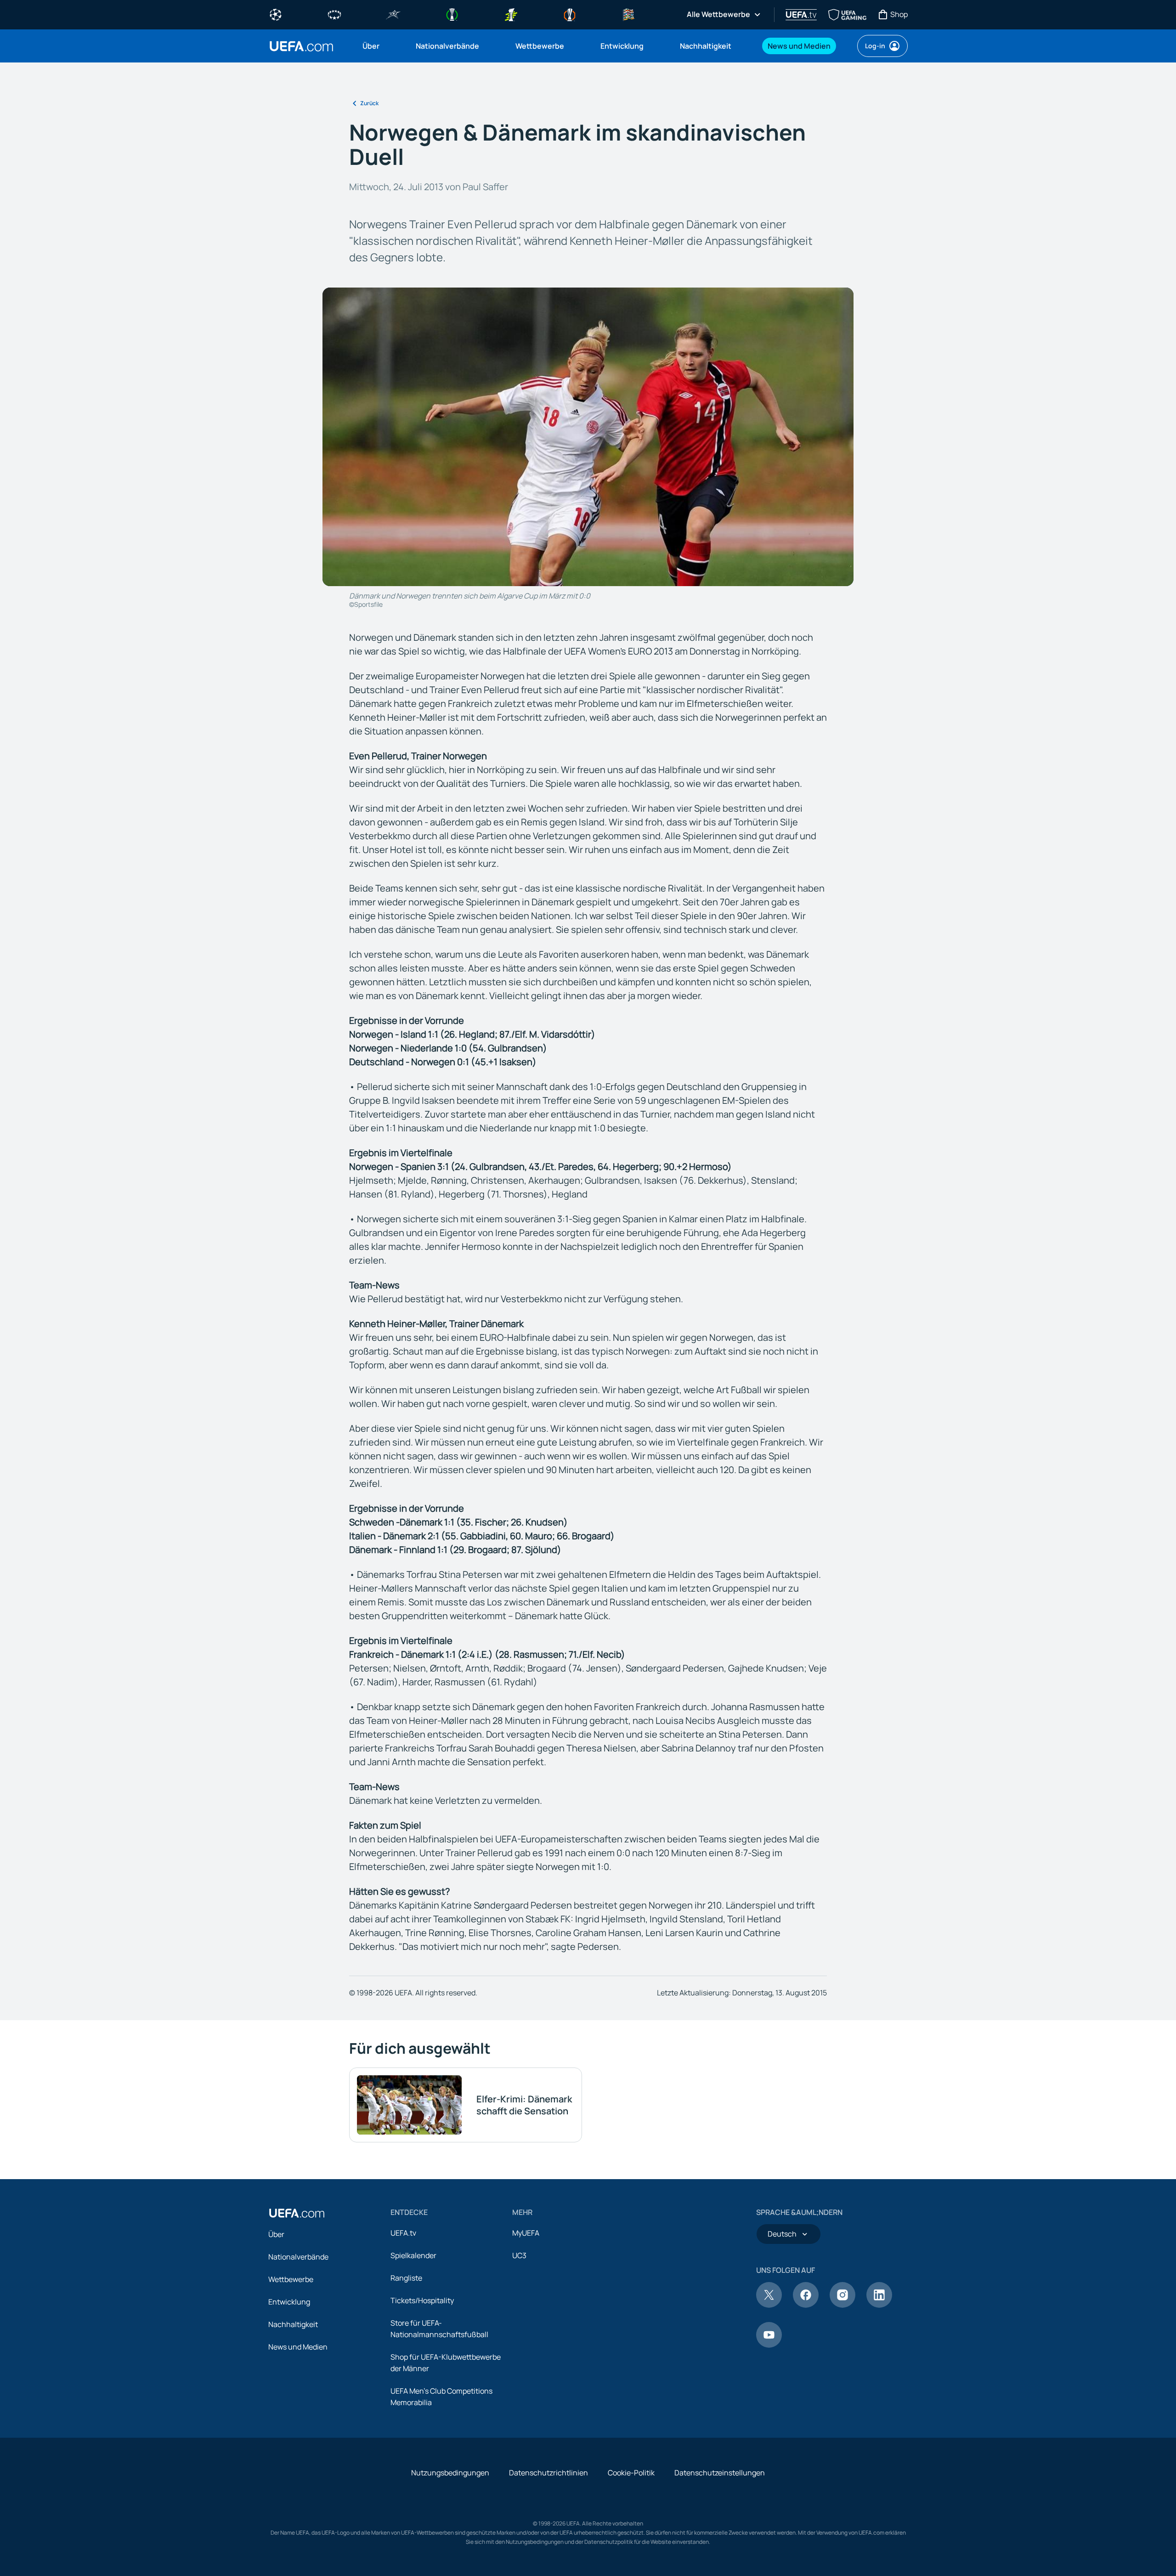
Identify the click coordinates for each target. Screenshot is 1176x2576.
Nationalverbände (298, 2257)
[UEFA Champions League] (276, 14)
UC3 (519, 2255)
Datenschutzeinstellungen (720, 2473)
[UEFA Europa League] (570, 14)
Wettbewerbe (291, 2279)
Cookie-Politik (631, 2473)
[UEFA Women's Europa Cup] (511, 14)
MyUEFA (526, 2233)
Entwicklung (289, 2302)
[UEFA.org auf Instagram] (842, 2305)
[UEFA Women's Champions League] (334, 14)
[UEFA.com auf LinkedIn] (879, 2305)
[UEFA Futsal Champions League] (393, 14)
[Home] (297, 2213)
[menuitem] (378, 46)
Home (301, 46)
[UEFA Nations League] (628, 14)
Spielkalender (413, 2255)
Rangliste (406, 2278)
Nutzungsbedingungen (450, 2473)
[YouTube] (769, 2345)
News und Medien (298, 2347)
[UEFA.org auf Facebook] (806, 2305)
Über (276, 2234)
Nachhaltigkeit (293, 2324)
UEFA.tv (403, 2233)
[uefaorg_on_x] (769, 2305)
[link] (371, 46)
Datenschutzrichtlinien (548, 2473)
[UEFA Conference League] (452, 14)
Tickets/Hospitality (422, 2300)
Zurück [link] (369, 103)
